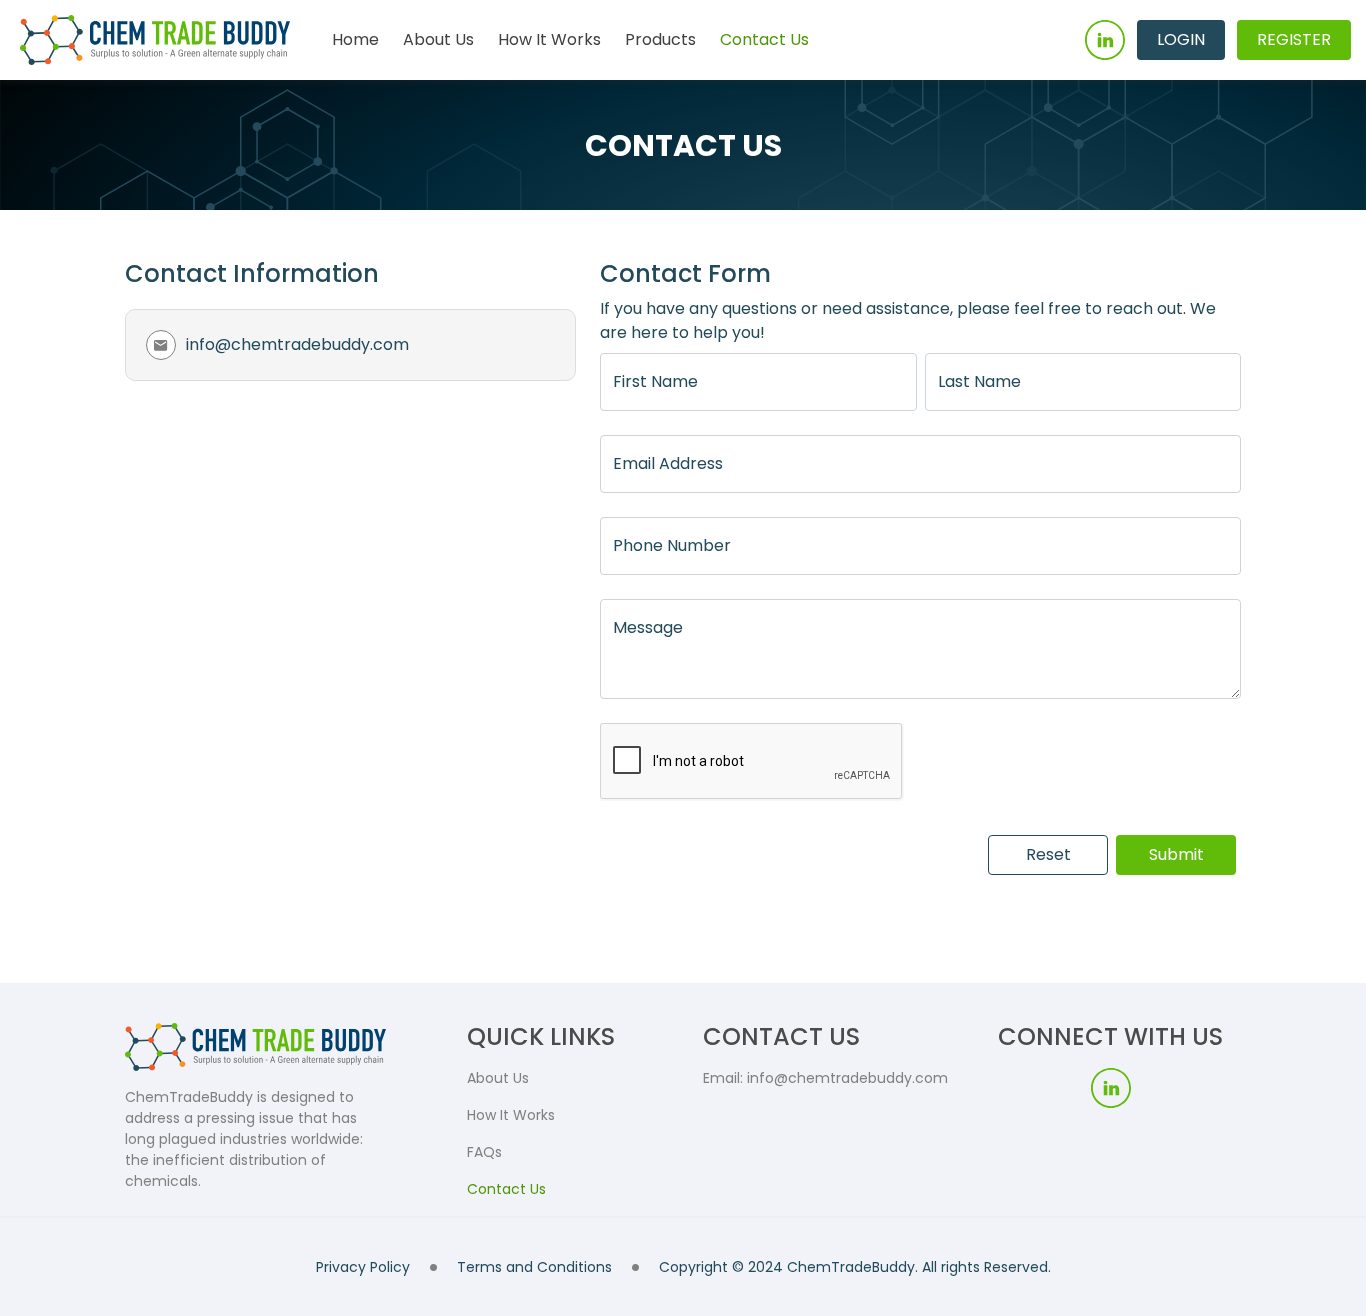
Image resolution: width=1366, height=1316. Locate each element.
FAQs (484, 1152)
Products (660, 39)
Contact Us (764, 39)
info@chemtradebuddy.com (297, 344)
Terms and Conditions (534, 1267)
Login (1181, 39)
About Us (438, 39)
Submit (1176, 854)
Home (355, 39)
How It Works (549, 39)
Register (1294, 39)
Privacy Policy (363, 1267)
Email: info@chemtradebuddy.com (825, 1078)
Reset (1048, 854)
